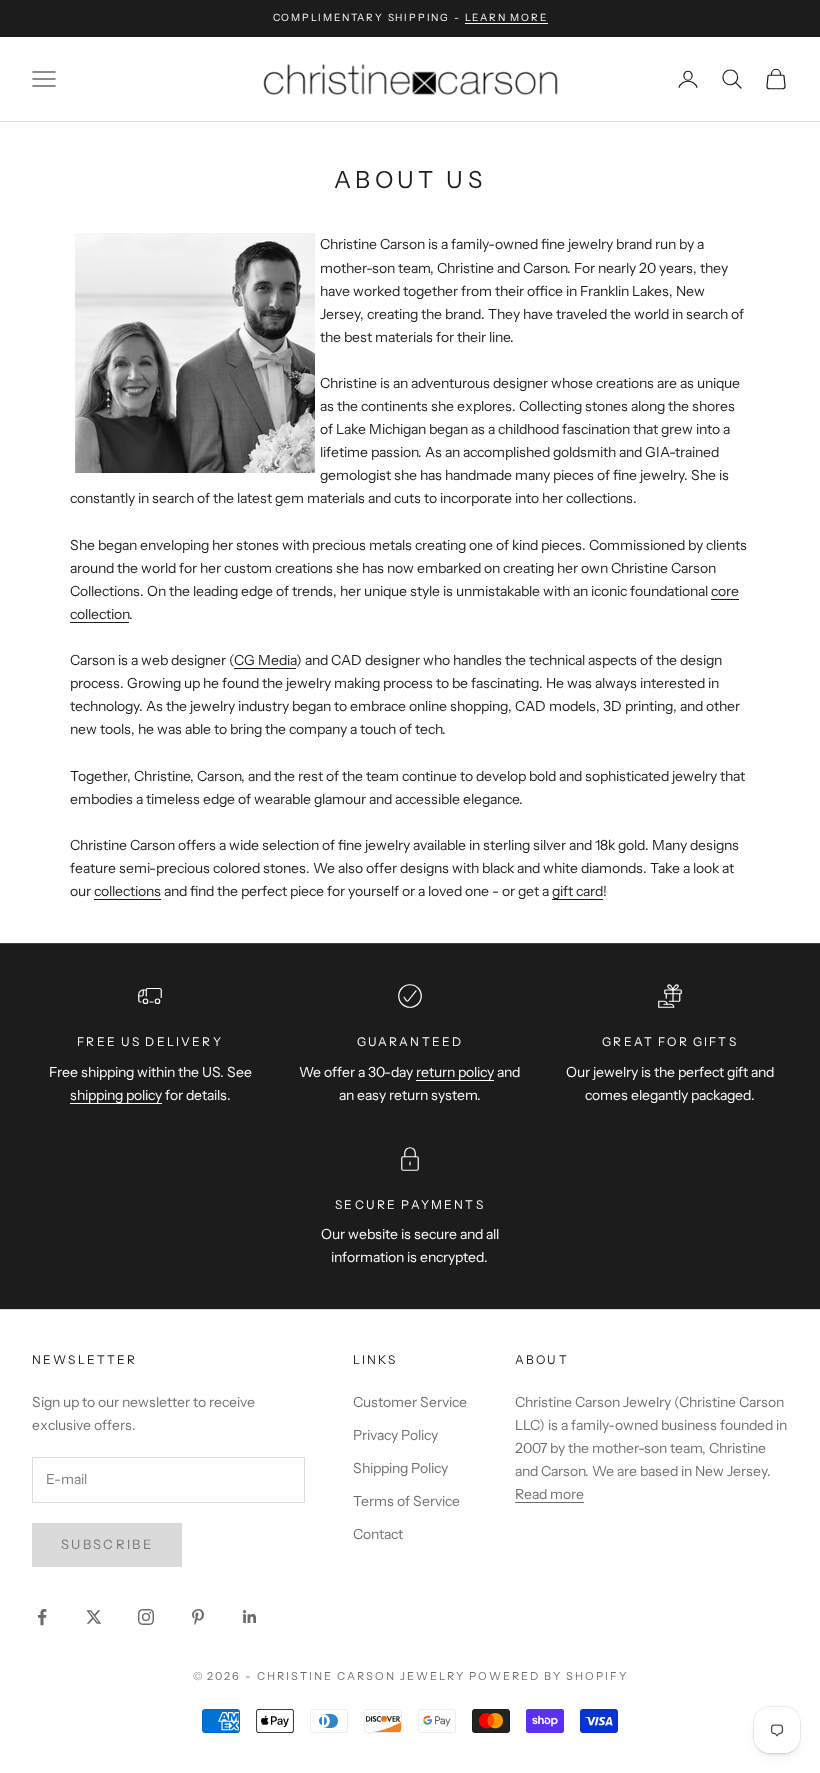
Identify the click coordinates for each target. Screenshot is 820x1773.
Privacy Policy (395, 1435)
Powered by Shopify (548, 1676)
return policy (455, 1072)
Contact (378, 1534)
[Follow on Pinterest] (198, 1617)
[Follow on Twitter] (94, 1617)
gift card (577, 891)
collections (127, 891)
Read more (549, 1494)
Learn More (506, 17)
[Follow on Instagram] (146, 1617)
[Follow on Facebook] (42, 1617)
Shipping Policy (400, 1468)
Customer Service (410, 1402)
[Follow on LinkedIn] (250, 1617)
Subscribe (107, 1544)
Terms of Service (406, 1501)
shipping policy (116, 1095)
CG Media (265, 660)
